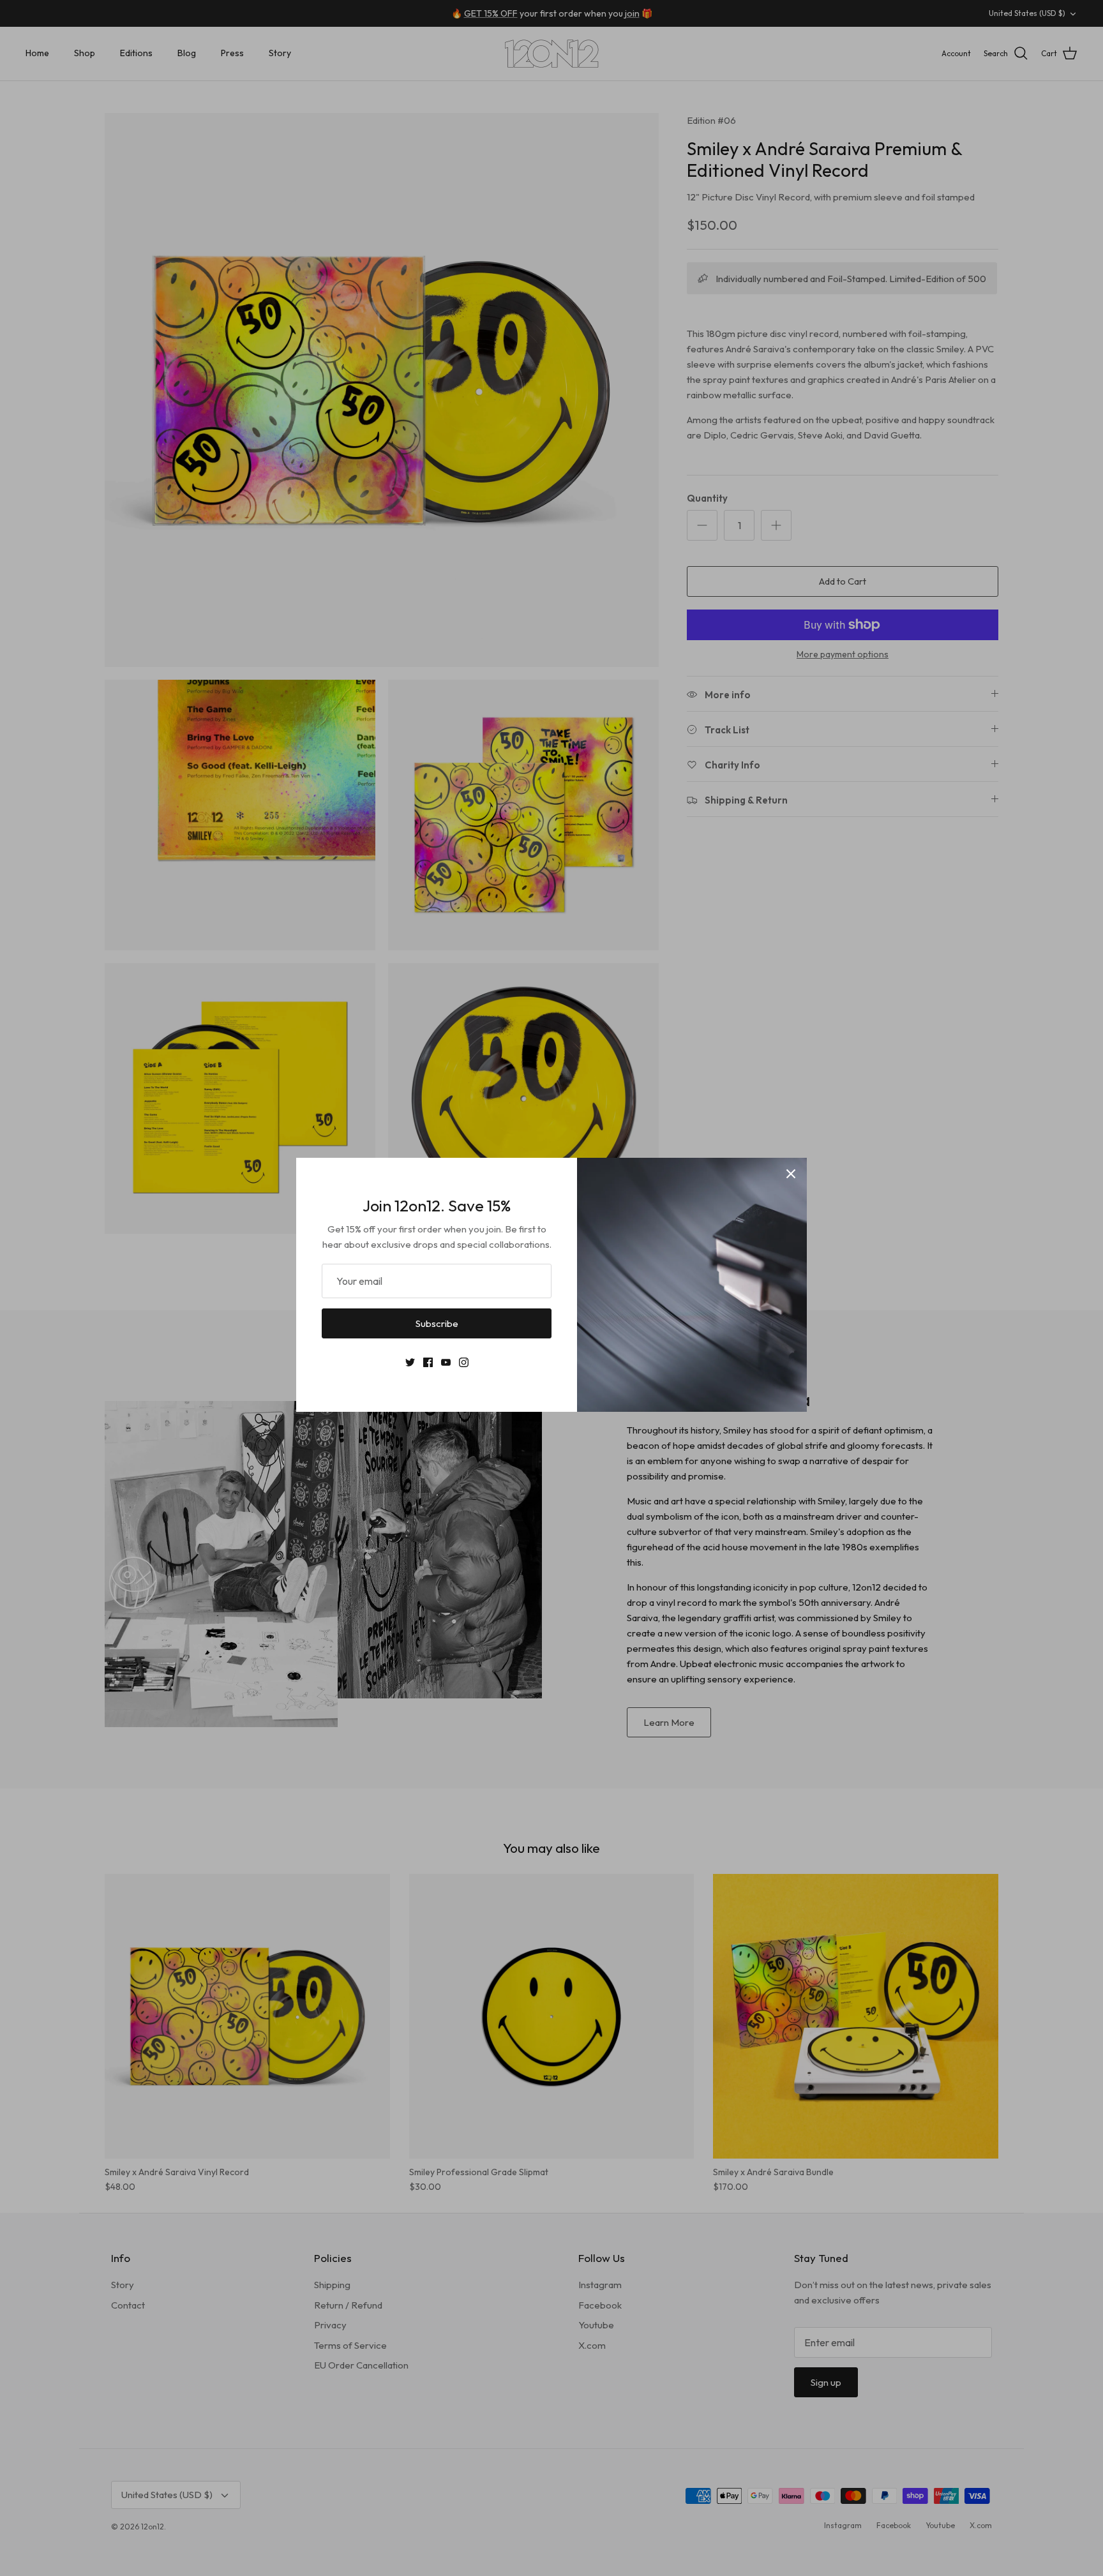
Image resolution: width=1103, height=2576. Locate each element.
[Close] (791, 1174)
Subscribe (437, 1323)
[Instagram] (464, 1362)
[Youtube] (446, 1362)
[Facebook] (428, 1362)
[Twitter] (410, 1362)
